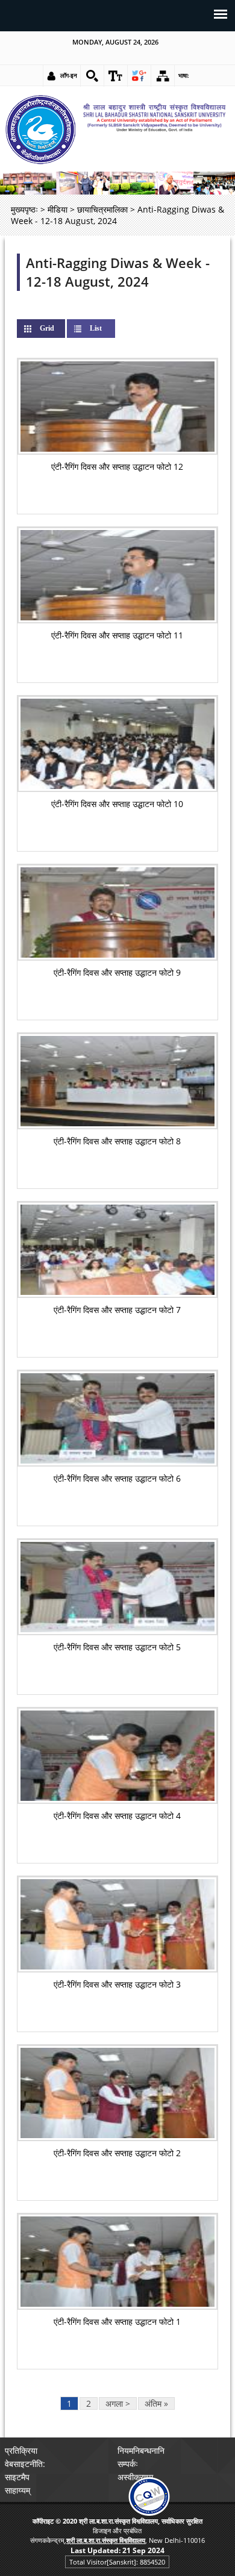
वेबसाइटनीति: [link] (25, 2464)
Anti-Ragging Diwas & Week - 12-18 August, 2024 (118, 272)
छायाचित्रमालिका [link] (102, 209)
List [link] (96, 328)
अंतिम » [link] (156, 2403)
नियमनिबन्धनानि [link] (141, 2450)
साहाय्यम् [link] (17, 2490)
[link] (92, 76)
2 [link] (89, 2403)
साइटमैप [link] (17, 2477)
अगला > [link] (118, 2403)
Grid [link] (57, 328)
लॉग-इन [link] (69, 75)
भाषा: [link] (184, 75)
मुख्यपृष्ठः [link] (24, 209)
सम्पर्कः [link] (128, 2464)
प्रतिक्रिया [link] (21, 2450)
